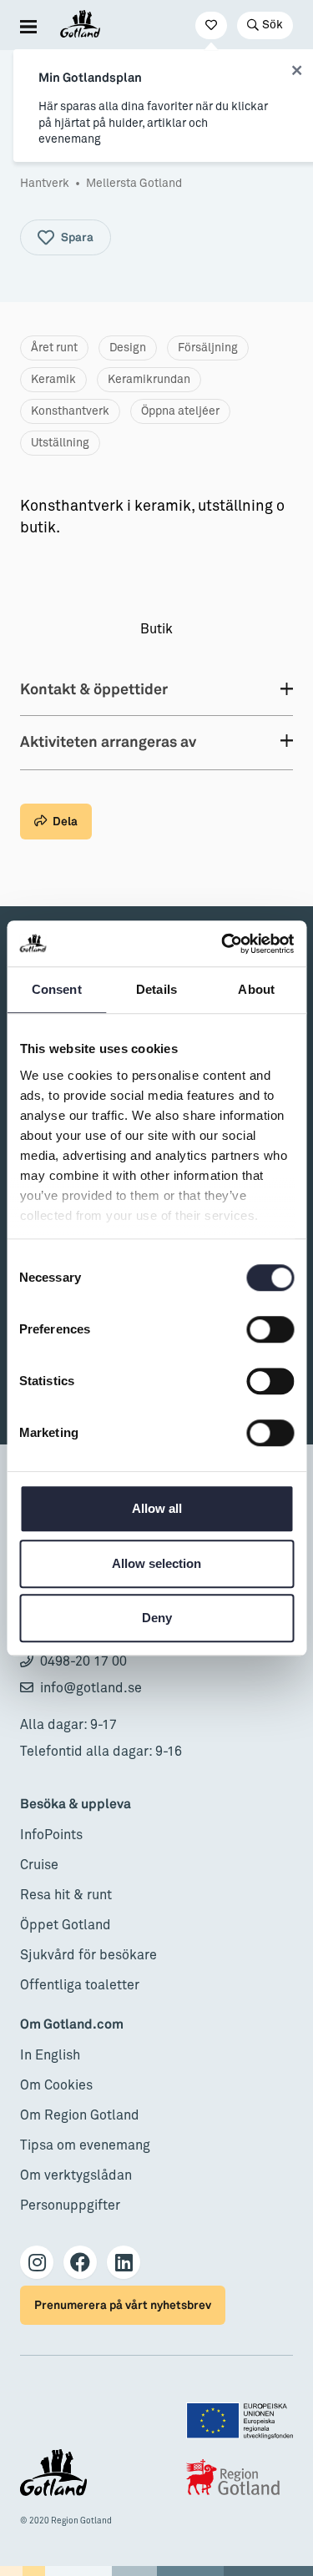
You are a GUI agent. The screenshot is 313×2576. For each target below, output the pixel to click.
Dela (65, 822)
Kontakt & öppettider (94, 690)
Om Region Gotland (80, 2115)
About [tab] (256, 989)
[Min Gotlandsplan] (211, 25)
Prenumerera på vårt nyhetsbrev (123, 2305)
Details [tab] (156, 989)
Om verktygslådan (76, 2175)
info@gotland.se (91, 1688)
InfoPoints (51, 1835)
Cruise (39, 1865)
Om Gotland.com (72, 2025)
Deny (157, 1618)
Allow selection (156, 1563)
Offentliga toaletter (80, 1985)
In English (50, 2055)
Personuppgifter (70, 2205)
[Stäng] (297, 71)
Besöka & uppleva (76, 1805)
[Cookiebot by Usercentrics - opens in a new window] (223, 944)
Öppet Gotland (66, 1925)
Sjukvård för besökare (88, 1955)
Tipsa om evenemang (85, 2145)
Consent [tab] (57, 989)
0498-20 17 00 (83, 1661)
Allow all (157, 1508)
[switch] (270, 1329)
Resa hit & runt (66, 1895)
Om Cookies (56, 2085)
